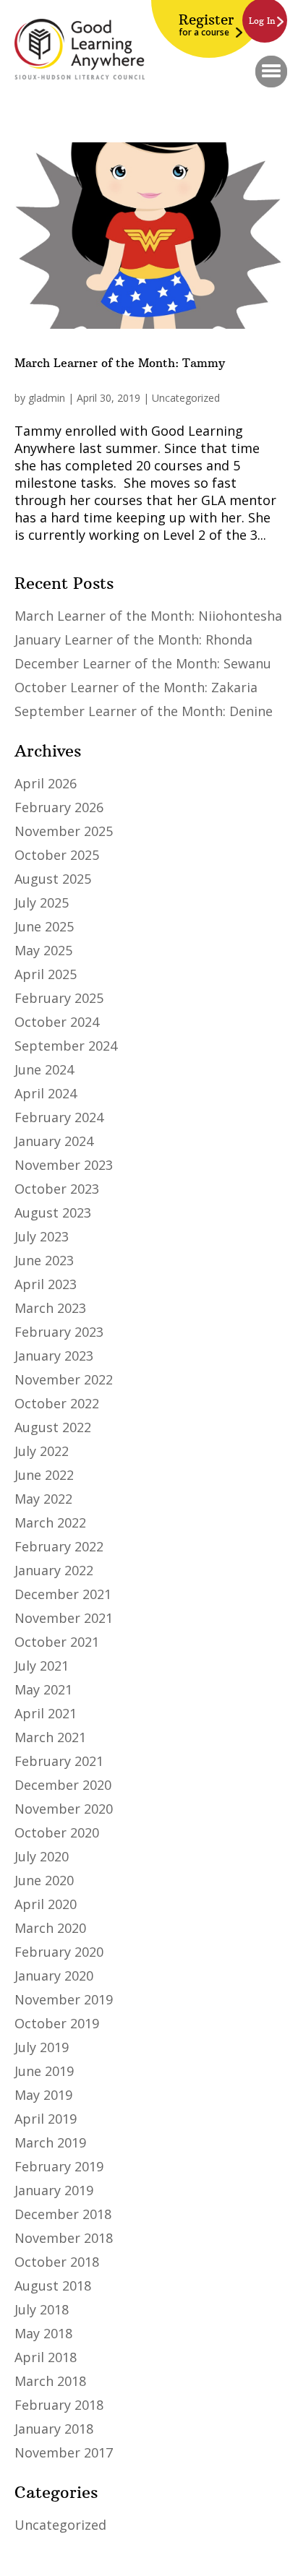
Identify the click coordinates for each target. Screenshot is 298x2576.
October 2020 (57, 1832)
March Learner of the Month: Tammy (120, 363)
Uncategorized (186, 398)
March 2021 (50, 1737)
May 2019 (43, 2095)
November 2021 (64, 1618)
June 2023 (44, 1260)
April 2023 (46, 1284)
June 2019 (44, 2071)
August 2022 (53, 1427)
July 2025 (42, 903)
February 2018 (59, 2405)
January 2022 (54, 1570)
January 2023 (54, 1356)
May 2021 (43, 1689)
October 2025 (57, 855)
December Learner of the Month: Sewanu (143, 663)
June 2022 (44, 1475)
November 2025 (64, 831)
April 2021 (46, 1713)
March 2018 (50, 2381)
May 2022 (43, 1499)
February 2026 (59, 807)
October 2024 (57, 1022)
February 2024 (59, 1117)
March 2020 (50, 1928)
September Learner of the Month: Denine (144, 711)
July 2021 (42, 1666)
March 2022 (50, 1522)
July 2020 (42, 1856)
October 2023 (57, 1189)
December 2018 (63, 2214)
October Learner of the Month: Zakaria (136, 687)
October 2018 (57, 2262)
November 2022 (64, 1379)
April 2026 (46, 783)
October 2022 (57, 1403)
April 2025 (46, 974)
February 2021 (59, 1761)
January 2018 (54, 2429)
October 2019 (57, 2023)
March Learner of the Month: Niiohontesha (148, 616)
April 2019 (46, 2119)
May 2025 (43, 950)
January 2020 (54, 1976)
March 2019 (50, 2142)
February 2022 (59, 1546)
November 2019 (64, 1999)
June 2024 (44, 1069)
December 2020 (63, 1785)
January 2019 (54, 2190)
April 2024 (46, 1093)
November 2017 (64, 2452)
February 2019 (59, 2166)
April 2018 (46, 2357)
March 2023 (50, 1308)
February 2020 (59, 1952)
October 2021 (57, 1642)
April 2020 (46, 1904)
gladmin (47, 398)
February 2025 (59, 998)
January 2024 (54, 1141)
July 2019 (42, 2047)
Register (206, 25)
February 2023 (59, 1332)
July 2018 (42, 2309)
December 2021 (63, 1594)
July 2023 (42, 1236)
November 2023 (64, 1165)
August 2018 (53, 2286)
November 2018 (64, 2238)
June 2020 (44, 1880)
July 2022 (42, 1451)
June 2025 (44, 926)
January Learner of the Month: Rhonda (133, 639)
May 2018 (43, 2333)
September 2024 (66, 1046)
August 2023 (53, 1212)
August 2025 (53, 879)
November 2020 (64, 1809)
